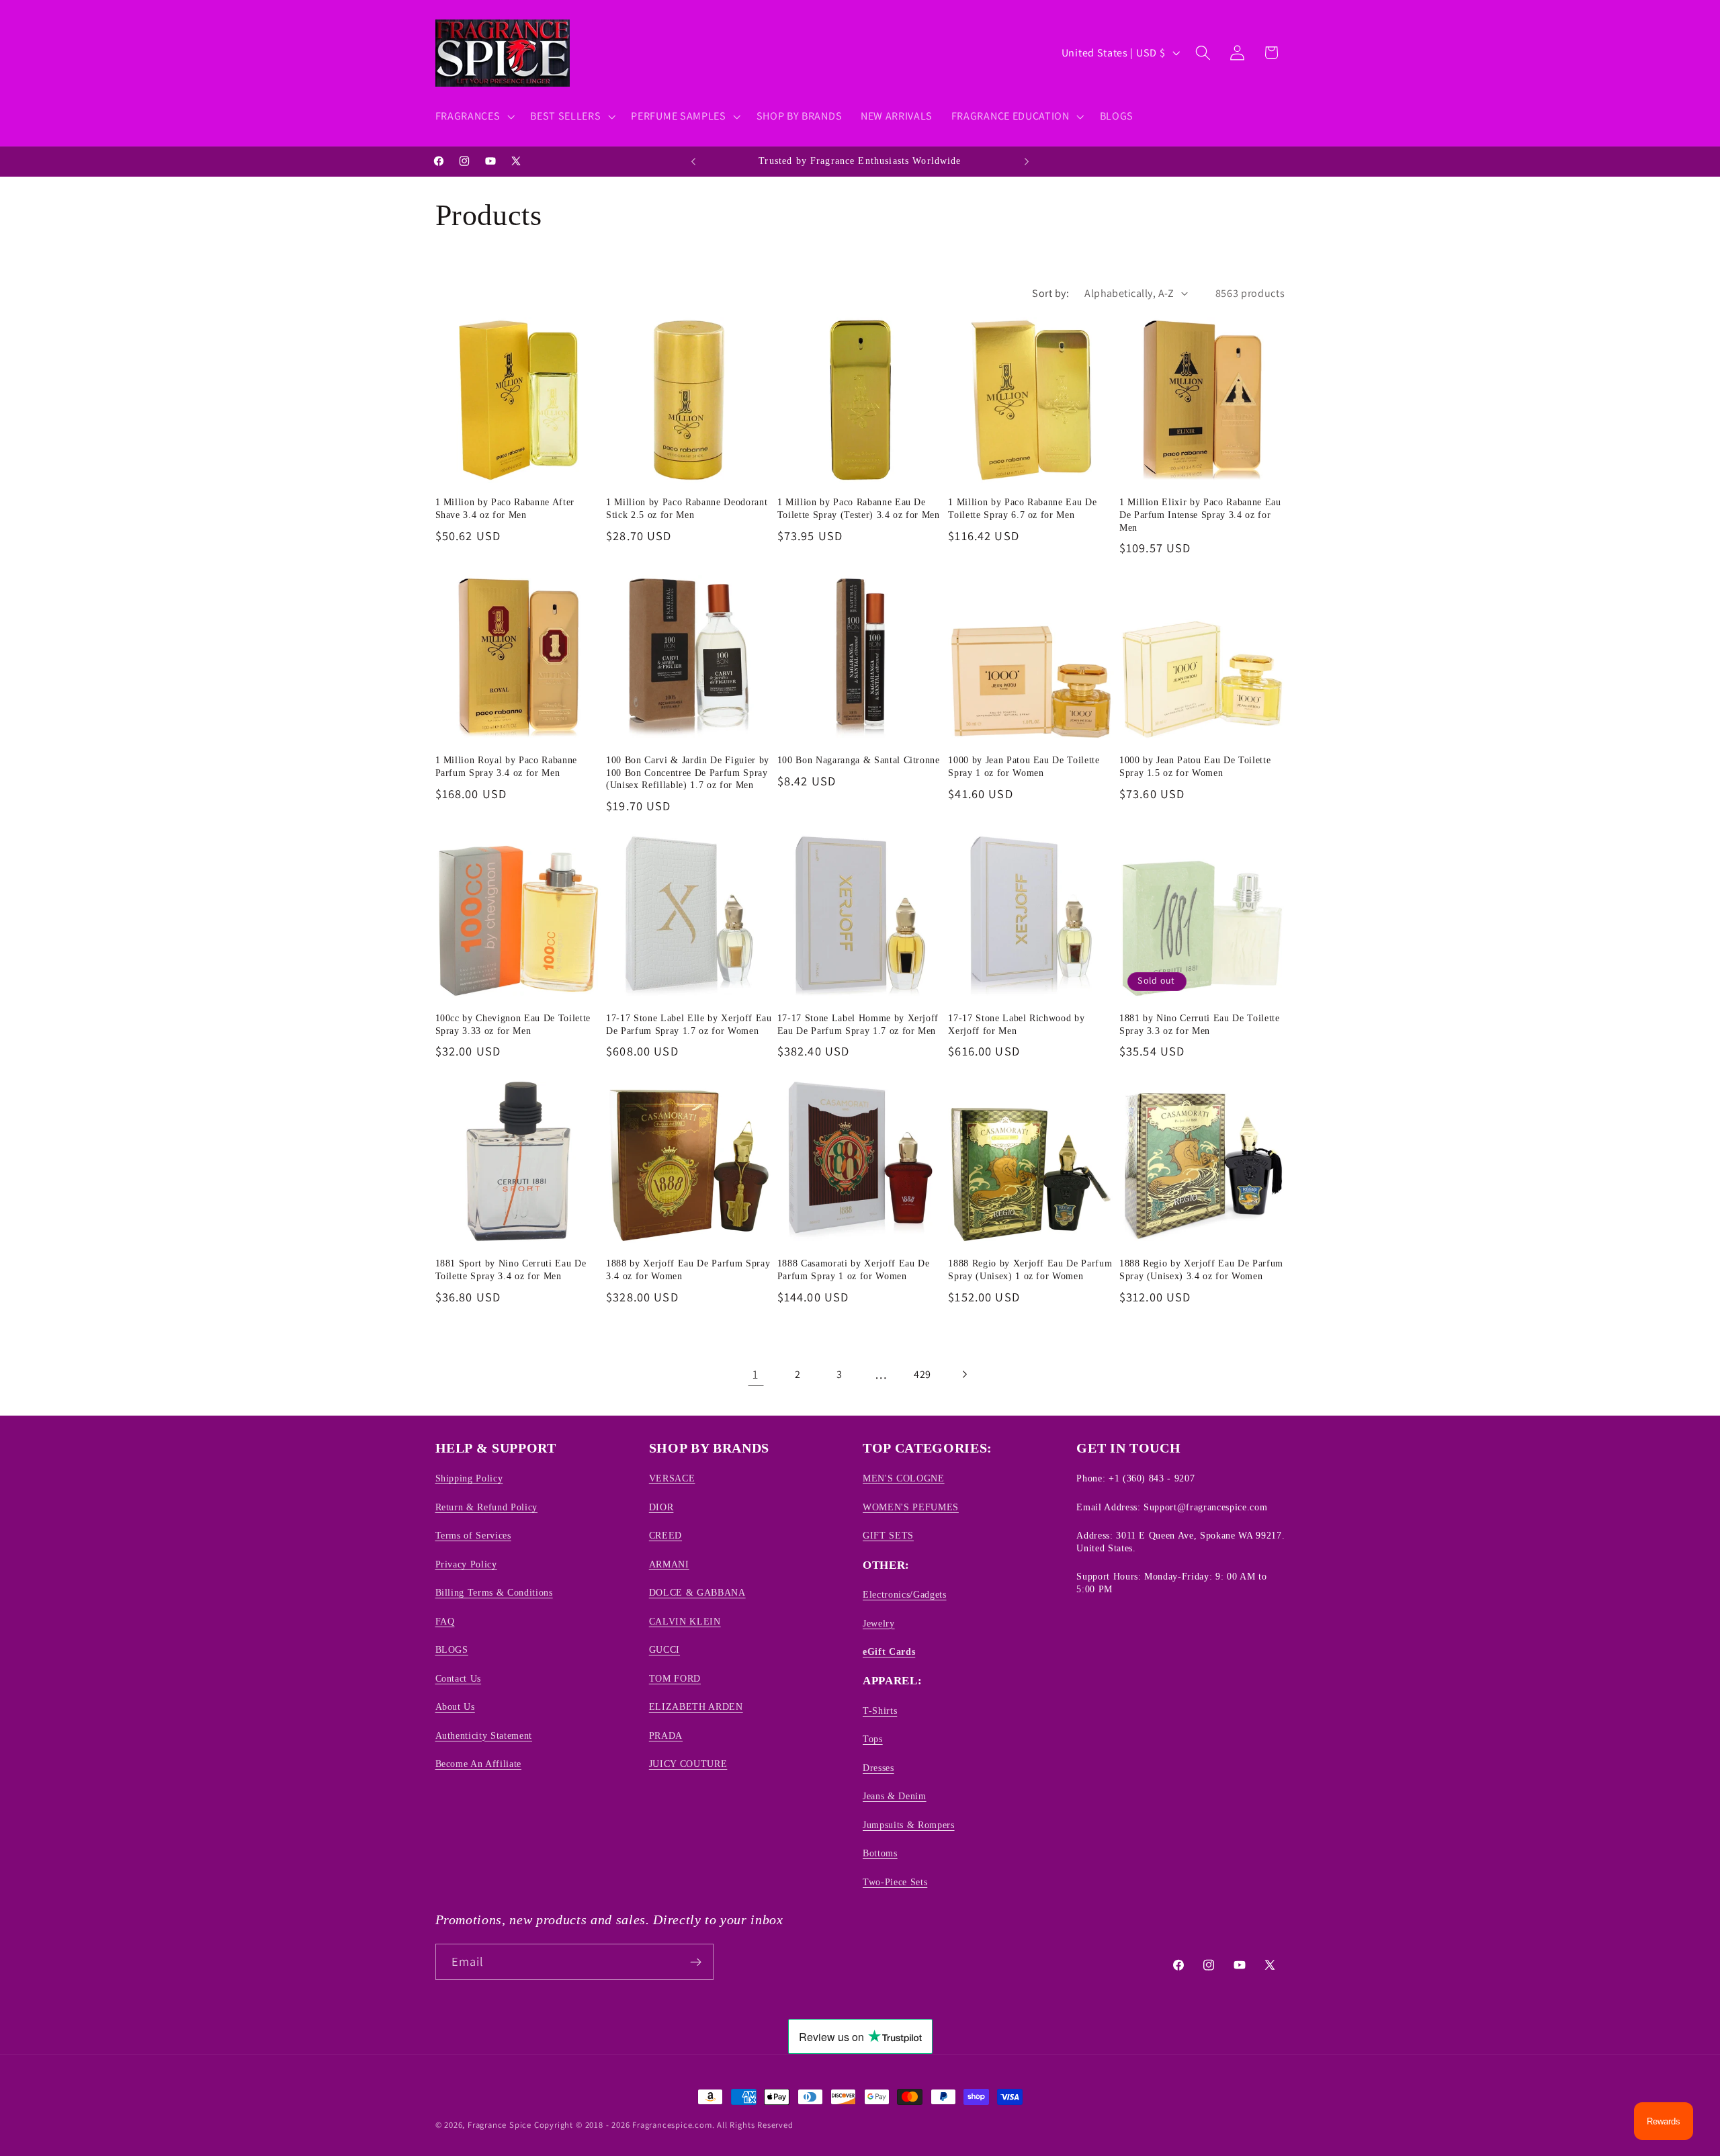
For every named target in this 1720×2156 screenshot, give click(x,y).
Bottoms (880, 1853)
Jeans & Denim (895, 1796)
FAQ (445, 1621)
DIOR (661, 1507)
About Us (455, 1707)
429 (922, 1374)
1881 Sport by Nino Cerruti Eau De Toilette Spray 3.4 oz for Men (511, 1269)
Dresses (878, 1768)
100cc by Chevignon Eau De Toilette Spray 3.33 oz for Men (513, 1024)
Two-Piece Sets (895, 1882)
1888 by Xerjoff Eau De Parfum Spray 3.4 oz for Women (688, 1269)
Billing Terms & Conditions (494, 1592)
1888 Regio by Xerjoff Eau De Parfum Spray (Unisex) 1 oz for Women (1030, 1269)
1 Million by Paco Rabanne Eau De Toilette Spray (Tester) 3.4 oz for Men (859, 508)
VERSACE (672, 1479)
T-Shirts (880, 1711)
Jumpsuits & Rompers (909, 1825)
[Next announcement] (1027, 161)
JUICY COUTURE (688, 1764)
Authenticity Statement (484, 1735)
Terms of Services (473, 1535)
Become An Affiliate (479, 1764)
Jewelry (879, 1623)
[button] (474, 116)
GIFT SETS (888, 1535)
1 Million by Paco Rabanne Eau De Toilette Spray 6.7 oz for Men (1022, 508)
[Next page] (964, 1374)
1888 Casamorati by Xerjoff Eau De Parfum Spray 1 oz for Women (854, 1269)
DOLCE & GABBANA (697, 1592)
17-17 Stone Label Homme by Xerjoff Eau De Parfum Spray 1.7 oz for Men (858, 1024)
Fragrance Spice (500, 2125)
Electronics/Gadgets (905, 1594)
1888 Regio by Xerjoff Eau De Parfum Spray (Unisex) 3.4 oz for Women (1201, 1269)
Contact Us (459, 1678)
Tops (873, 1739)
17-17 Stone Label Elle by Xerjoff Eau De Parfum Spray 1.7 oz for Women (689, 1024)
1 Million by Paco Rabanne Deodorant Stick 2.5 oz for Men (687, 508)
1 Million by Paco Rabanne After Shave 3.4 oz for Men (505, 508)
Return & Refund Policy (487, 1507)
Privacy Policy (466, 1564)
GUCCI (664, 1649)
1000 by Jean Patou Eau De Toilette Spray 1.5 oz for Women (1195, 766)
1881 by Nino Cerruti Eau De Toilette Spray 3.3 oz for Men (1200, 1024)
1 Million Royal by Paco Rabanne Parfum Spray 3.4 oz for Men (506, 766)
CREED (665, 1535)
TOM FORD (675, 1678)
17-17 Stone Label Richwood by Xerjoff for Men (1016, 1024)
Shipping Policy (469, 1479)
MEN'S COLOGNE (904, 1479)
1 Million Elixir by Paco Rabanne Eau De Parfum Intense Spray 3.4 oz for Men (1200, 514)
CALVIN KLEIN (685, 1621)
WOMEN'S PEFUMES (911, 1507)
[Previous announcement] (693, 161)
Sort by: (1050, 293)
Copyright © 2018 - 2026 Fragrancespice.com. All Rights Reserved (664, 2125)
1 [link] (756, 1374)
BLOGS (452, 1649)
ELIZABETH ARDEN (696, 1707)
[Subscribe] (696, 1962)
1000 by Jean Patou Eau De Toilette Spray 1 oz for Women (1024, 766)
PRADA (666, 1735)
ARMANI (669, 1564)
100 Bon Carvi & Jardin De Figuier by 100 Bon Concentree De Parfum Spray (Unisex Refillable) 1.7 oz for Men (688, 772)
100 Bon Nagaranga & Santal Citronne (859, 760)
